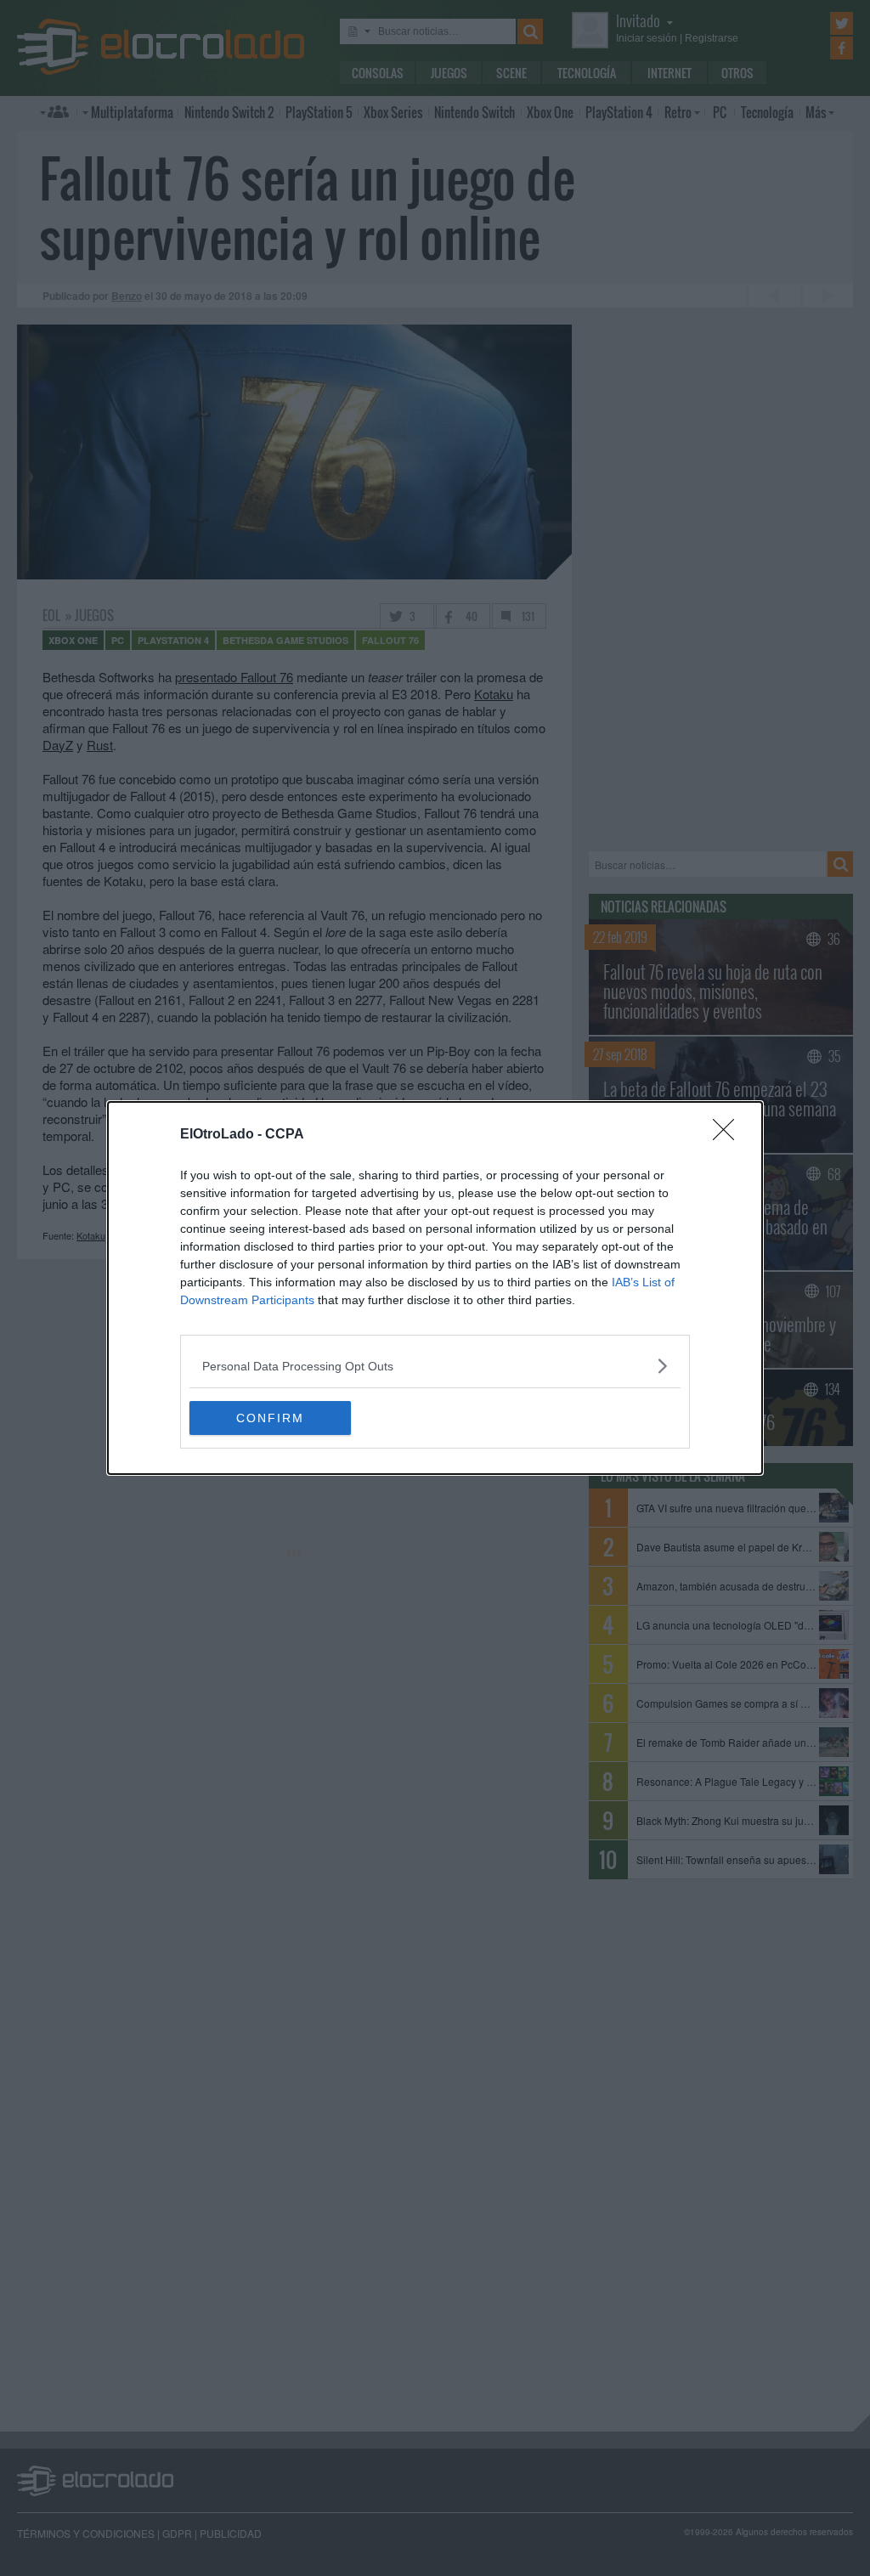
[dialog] (435, 1288)
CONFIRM (270, 1418)
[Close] (729, 1135)
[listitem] (435, 1366)
